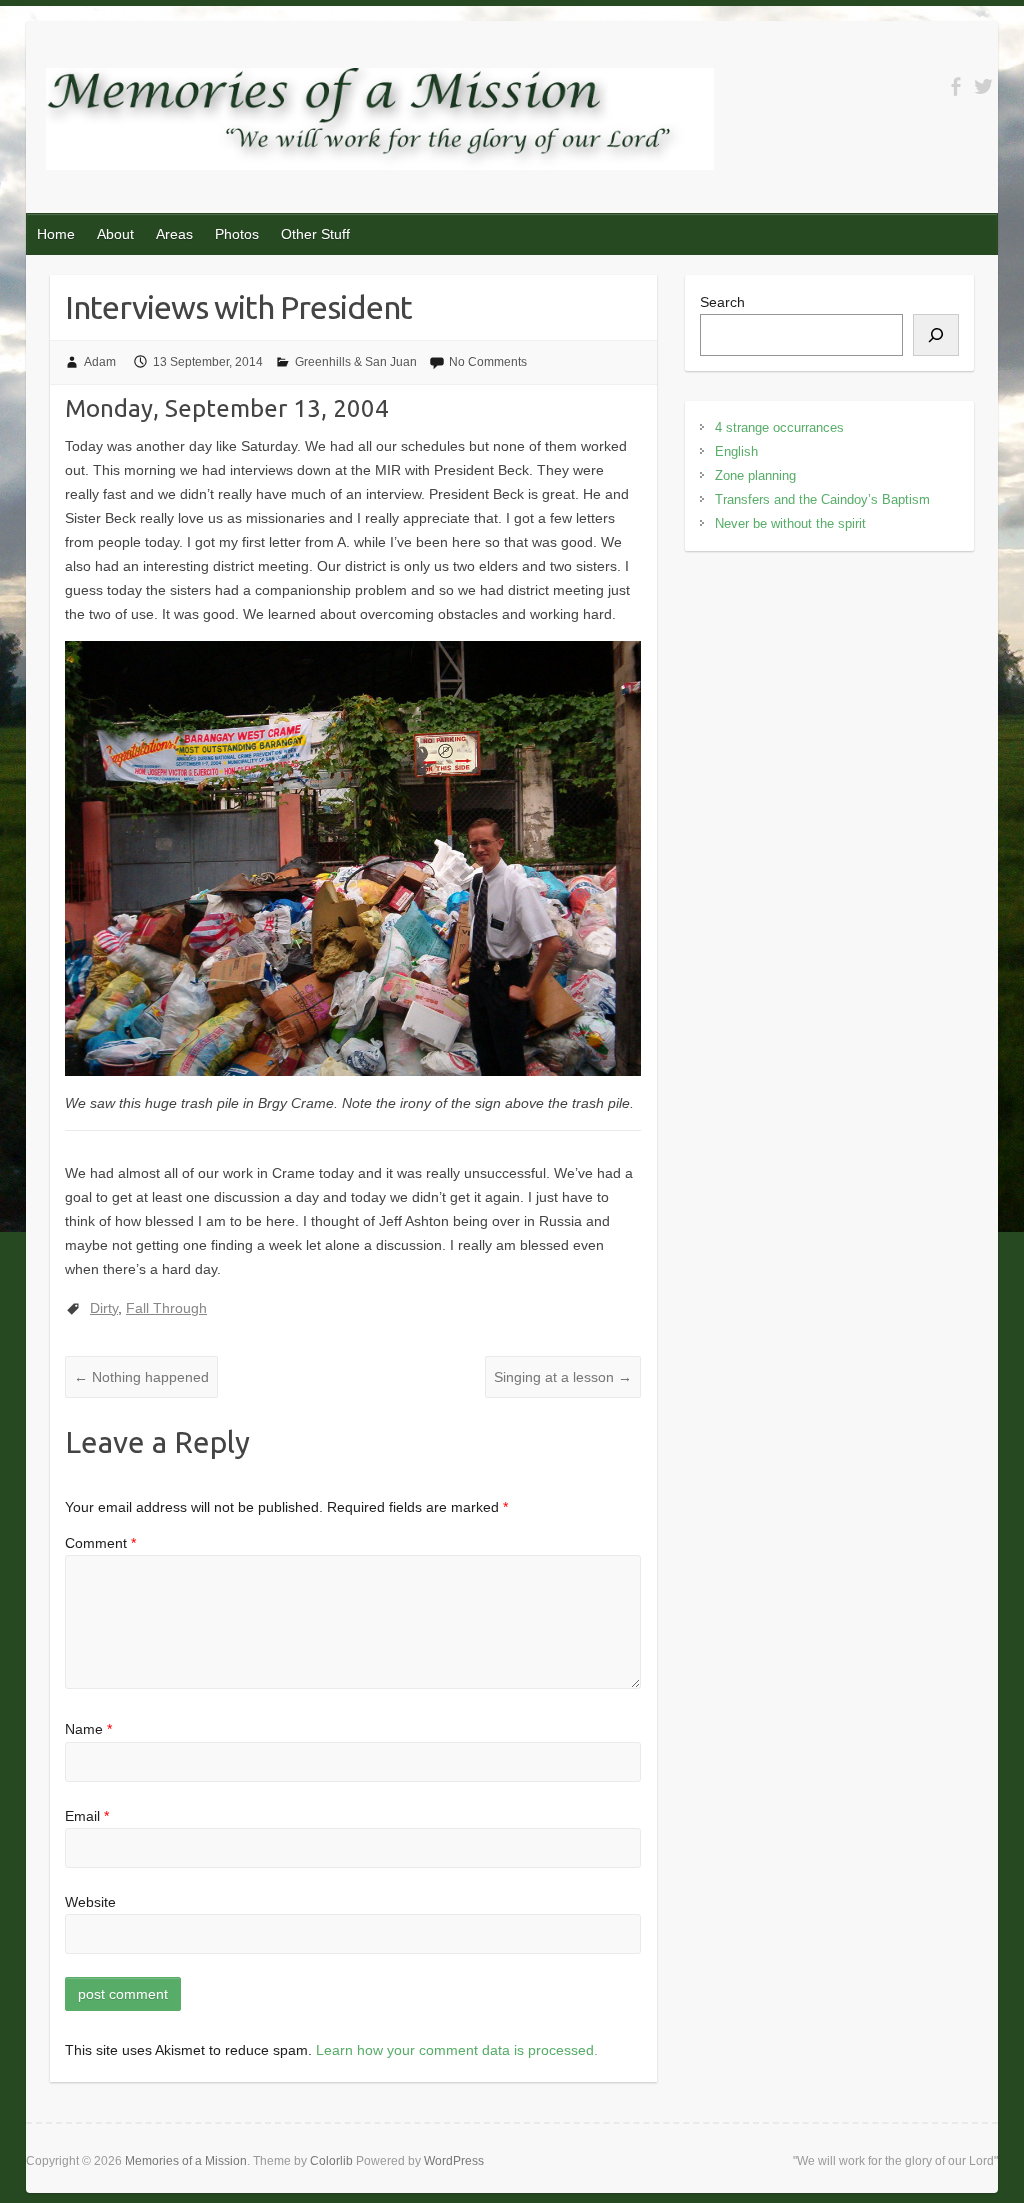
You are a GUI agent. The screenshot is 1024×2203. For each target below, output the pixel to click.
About (115, 234)
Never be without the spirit (790, 523)
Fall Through (166, 1308)
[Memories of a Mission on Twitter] (983, 86)
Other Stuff (315, 234)
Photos (237, 234)
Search (722, 302)
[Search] (936, 335)
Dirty (104, 1308)
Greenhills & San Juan (356, 362)
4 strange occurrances (779, 427)
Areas (174, 234)
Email (87, 1816)
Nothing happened (141, 1377)
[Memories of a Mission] (380, 123)
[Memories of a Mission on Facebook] (955, 86)
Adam (100, 362)
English (736, 451)
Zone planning (755, 475)
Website (90, 1902)
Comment (100, 1543)
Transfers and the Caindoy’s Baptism (822, 499)
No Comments (488, 362)
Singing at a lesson (563, 1377)
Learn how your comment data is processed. (457, 2050)
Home (56, 234)
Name (88, 1729)
